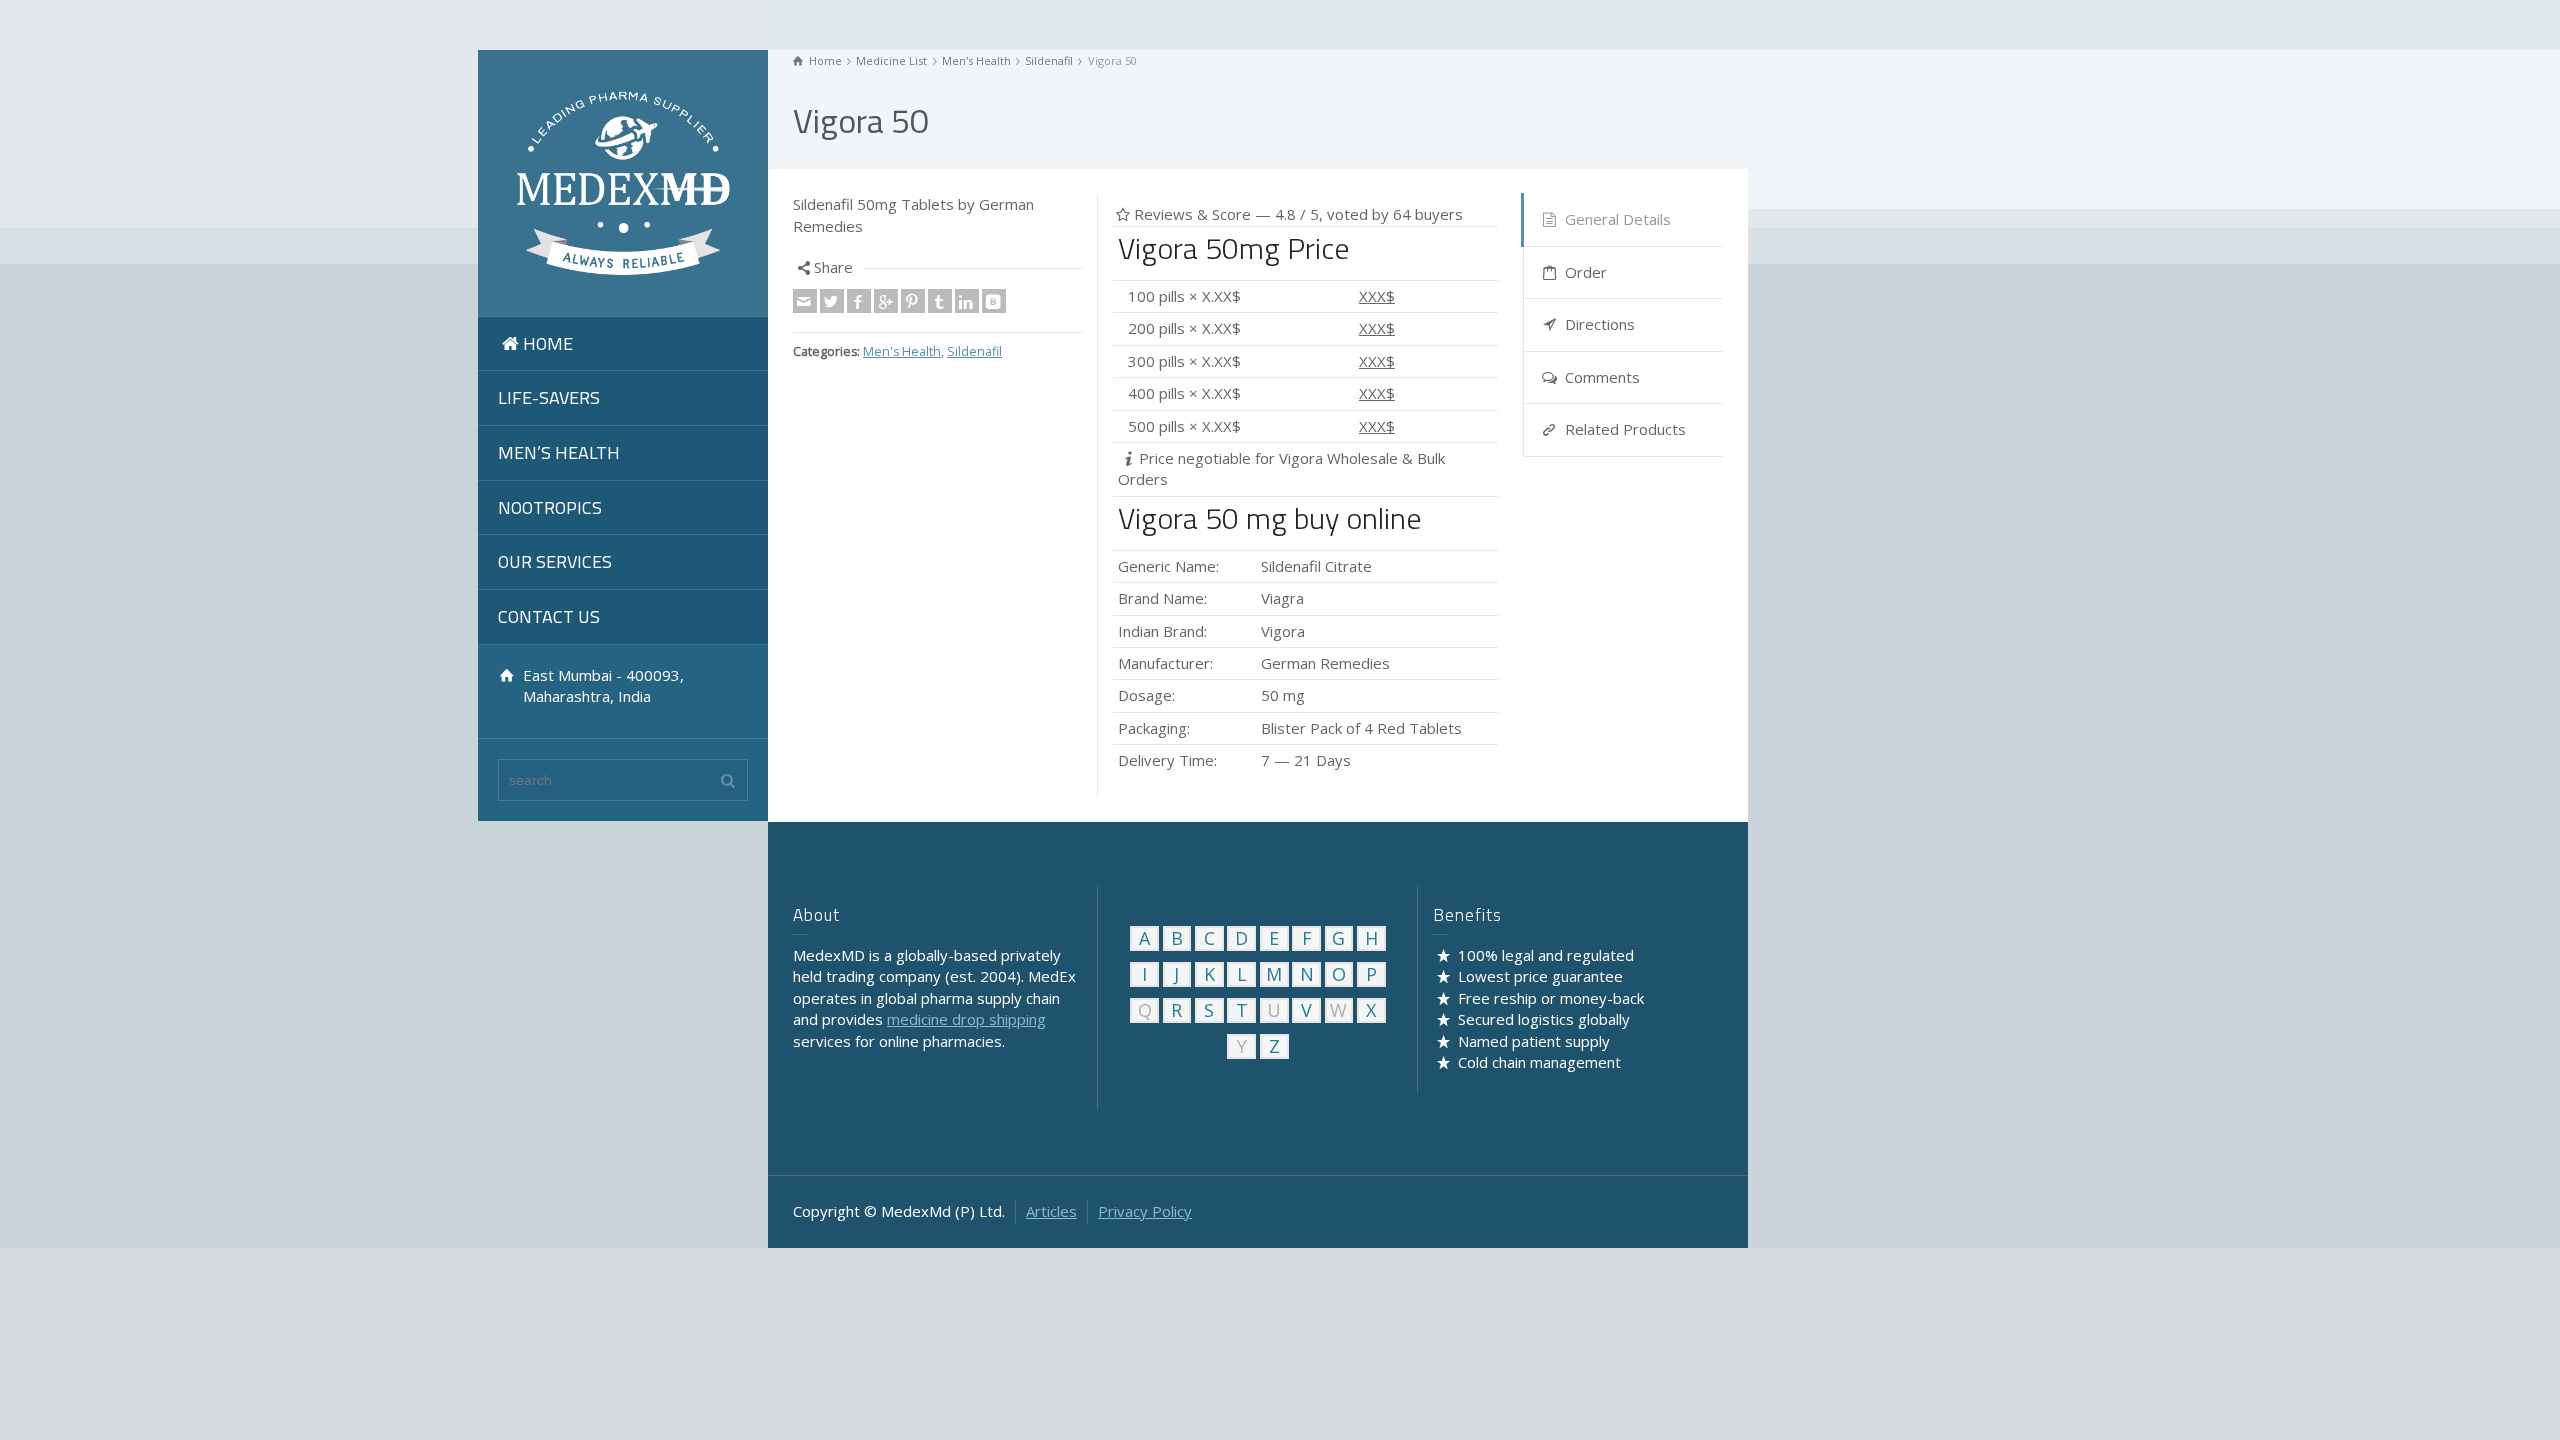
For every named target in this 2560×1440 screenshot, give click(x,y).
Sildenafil (974, 351)
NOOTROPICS (550, 507)
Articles (1051, 1211)
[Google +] (886, 301)
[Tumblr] (940, 301)
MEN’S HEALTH (559, 452)
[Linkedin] (967, 301)
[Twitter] (832, 301)
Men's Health (902, 351)
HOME (548, 343)
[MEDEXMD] (623, 181)
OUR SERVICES (555, 561)
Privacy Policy (1145, 1211)
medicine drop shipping (966, 1019)
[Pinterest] (913, 301)
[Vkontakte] (994, 301)
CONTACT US (549, 616)
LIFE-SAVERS (549, 397)
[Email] (805, 301)
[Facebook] (859, 301)
